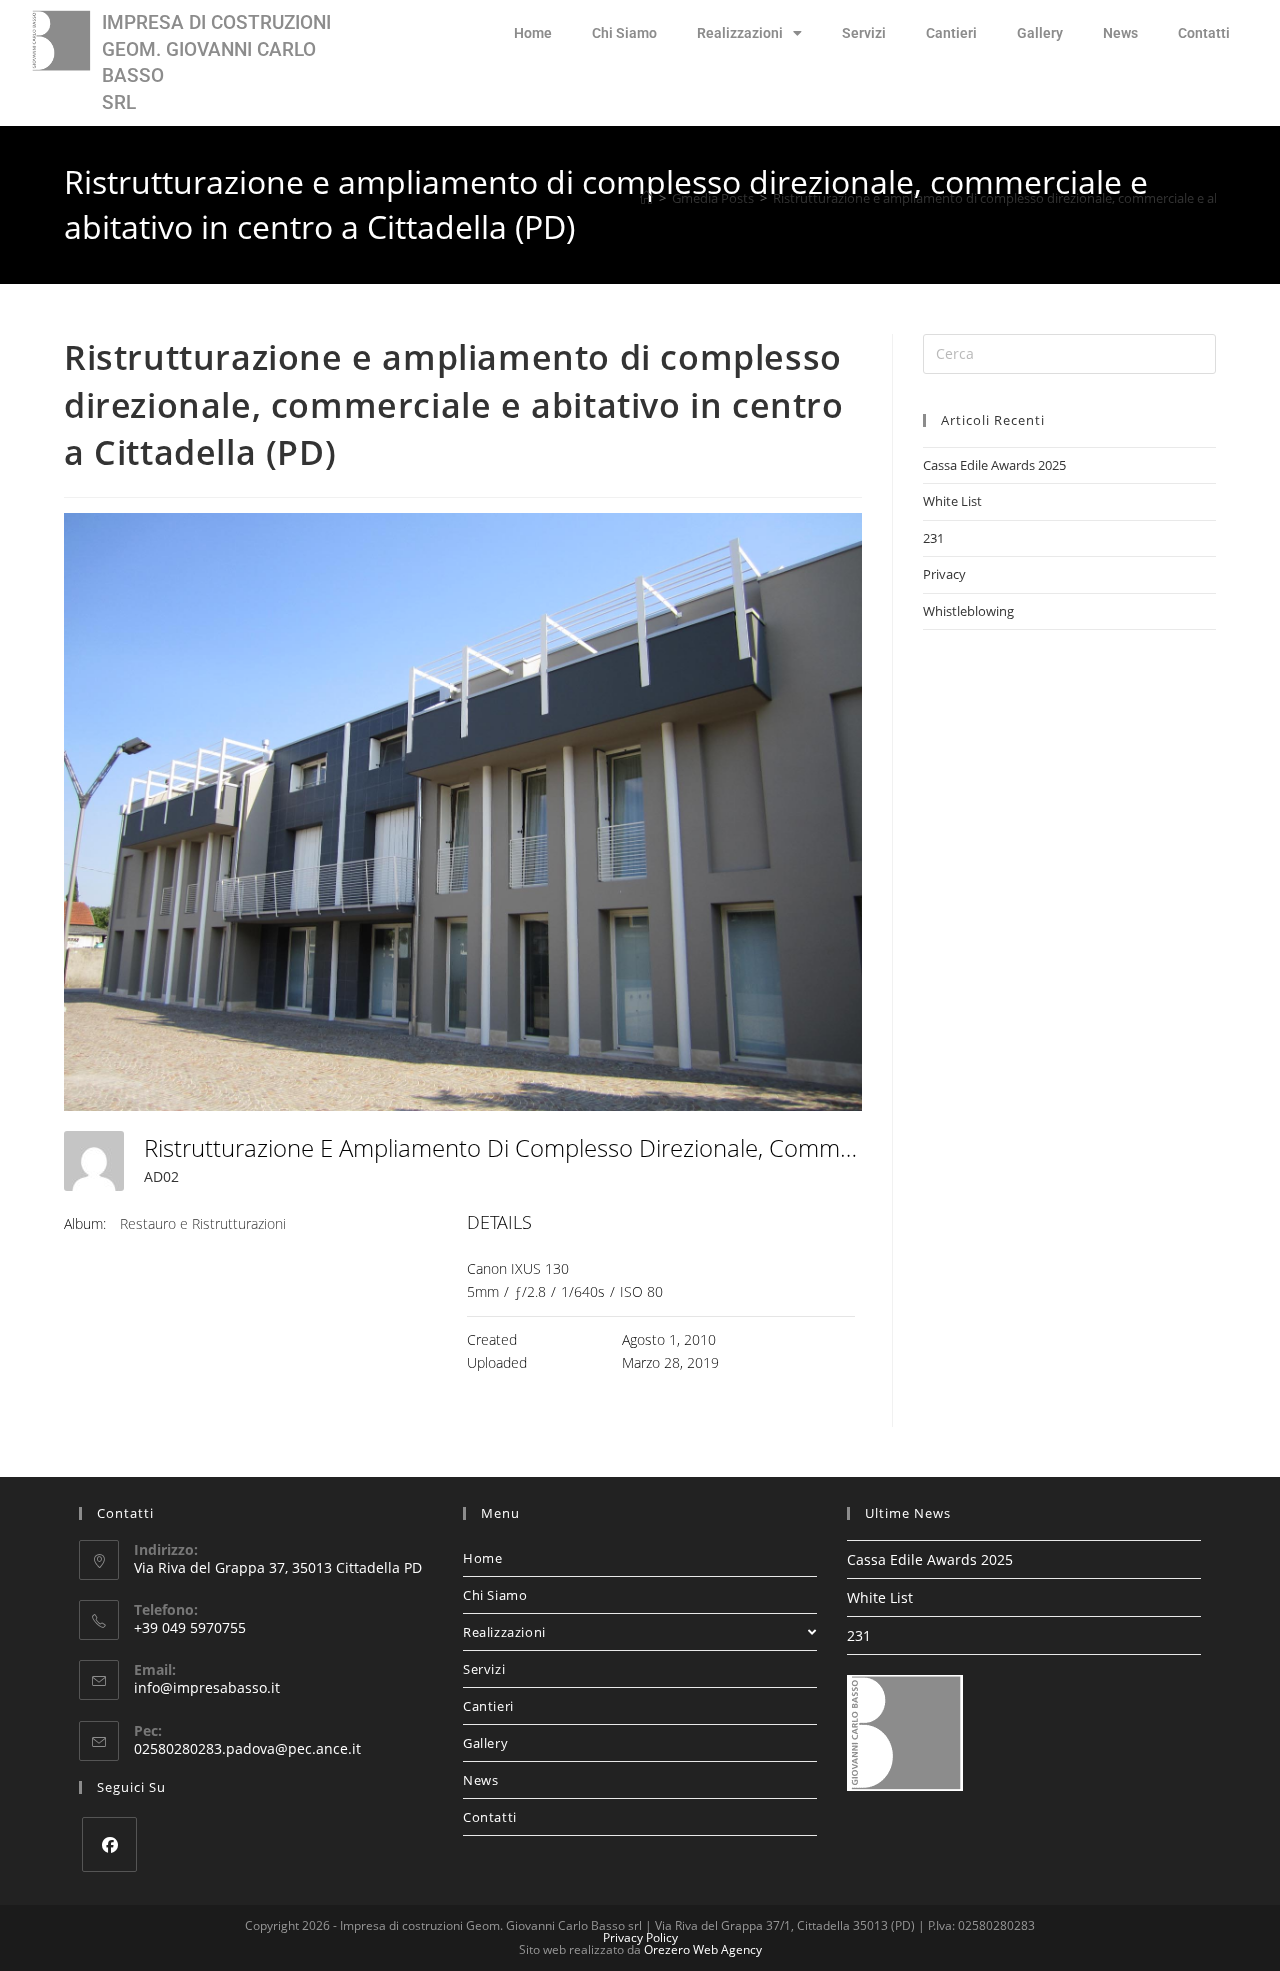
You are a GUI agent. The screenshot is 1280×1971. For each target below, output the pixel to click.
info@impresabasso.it (207, 1687)
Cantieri (951, 33)
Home (533, 33)
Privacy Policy (640, 1937)
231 (933, 538)
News (1120, 33)
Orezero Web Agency (703, 1949)
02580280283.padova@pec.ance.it (247, 1748)
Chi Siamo (624, 33)
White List (952, 501)
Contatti (1204, 33)
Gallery (1040, 33)
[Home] (646, 198)
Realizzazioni (740, 33)
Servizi (864, 33)
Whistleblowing (968, 611)
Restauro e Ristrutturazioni (203, 1223)
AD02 (161, 1176)
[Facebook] (109, 1844)
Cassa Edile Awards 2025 (994, 465)
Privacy (944, 574)
